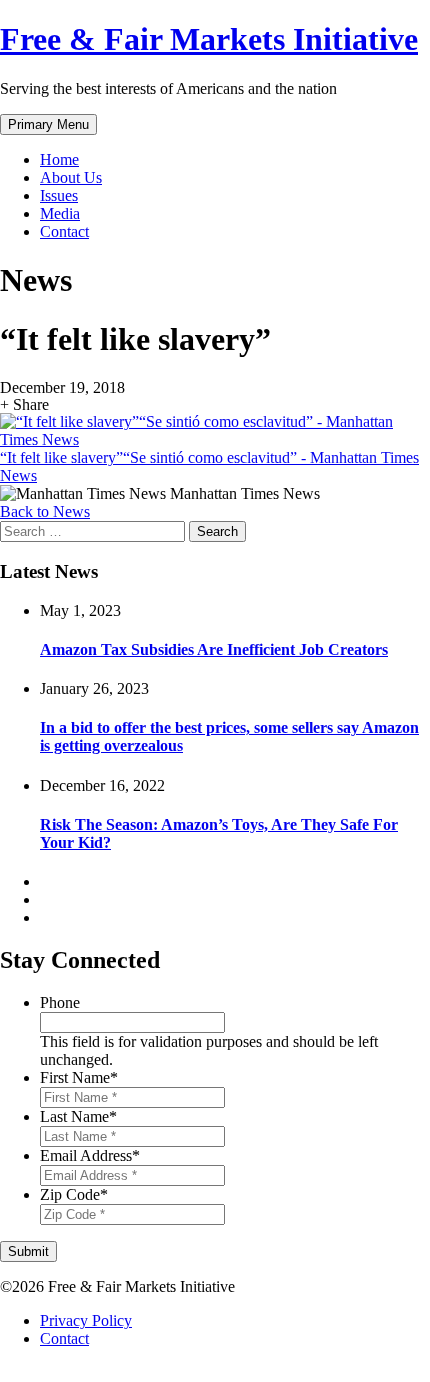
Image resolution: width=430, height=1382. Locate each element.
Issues (59, 195)
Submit (28, 1251)
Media (60, 213)
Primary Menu (48, 124)
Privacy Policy (86, 1320)
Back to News (45, 511)
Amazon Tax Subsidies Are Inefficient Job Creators (214, 649)
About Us (71, 177)
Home (59, 159)
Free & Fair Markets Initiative (209, 39)
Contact (64, 231)
